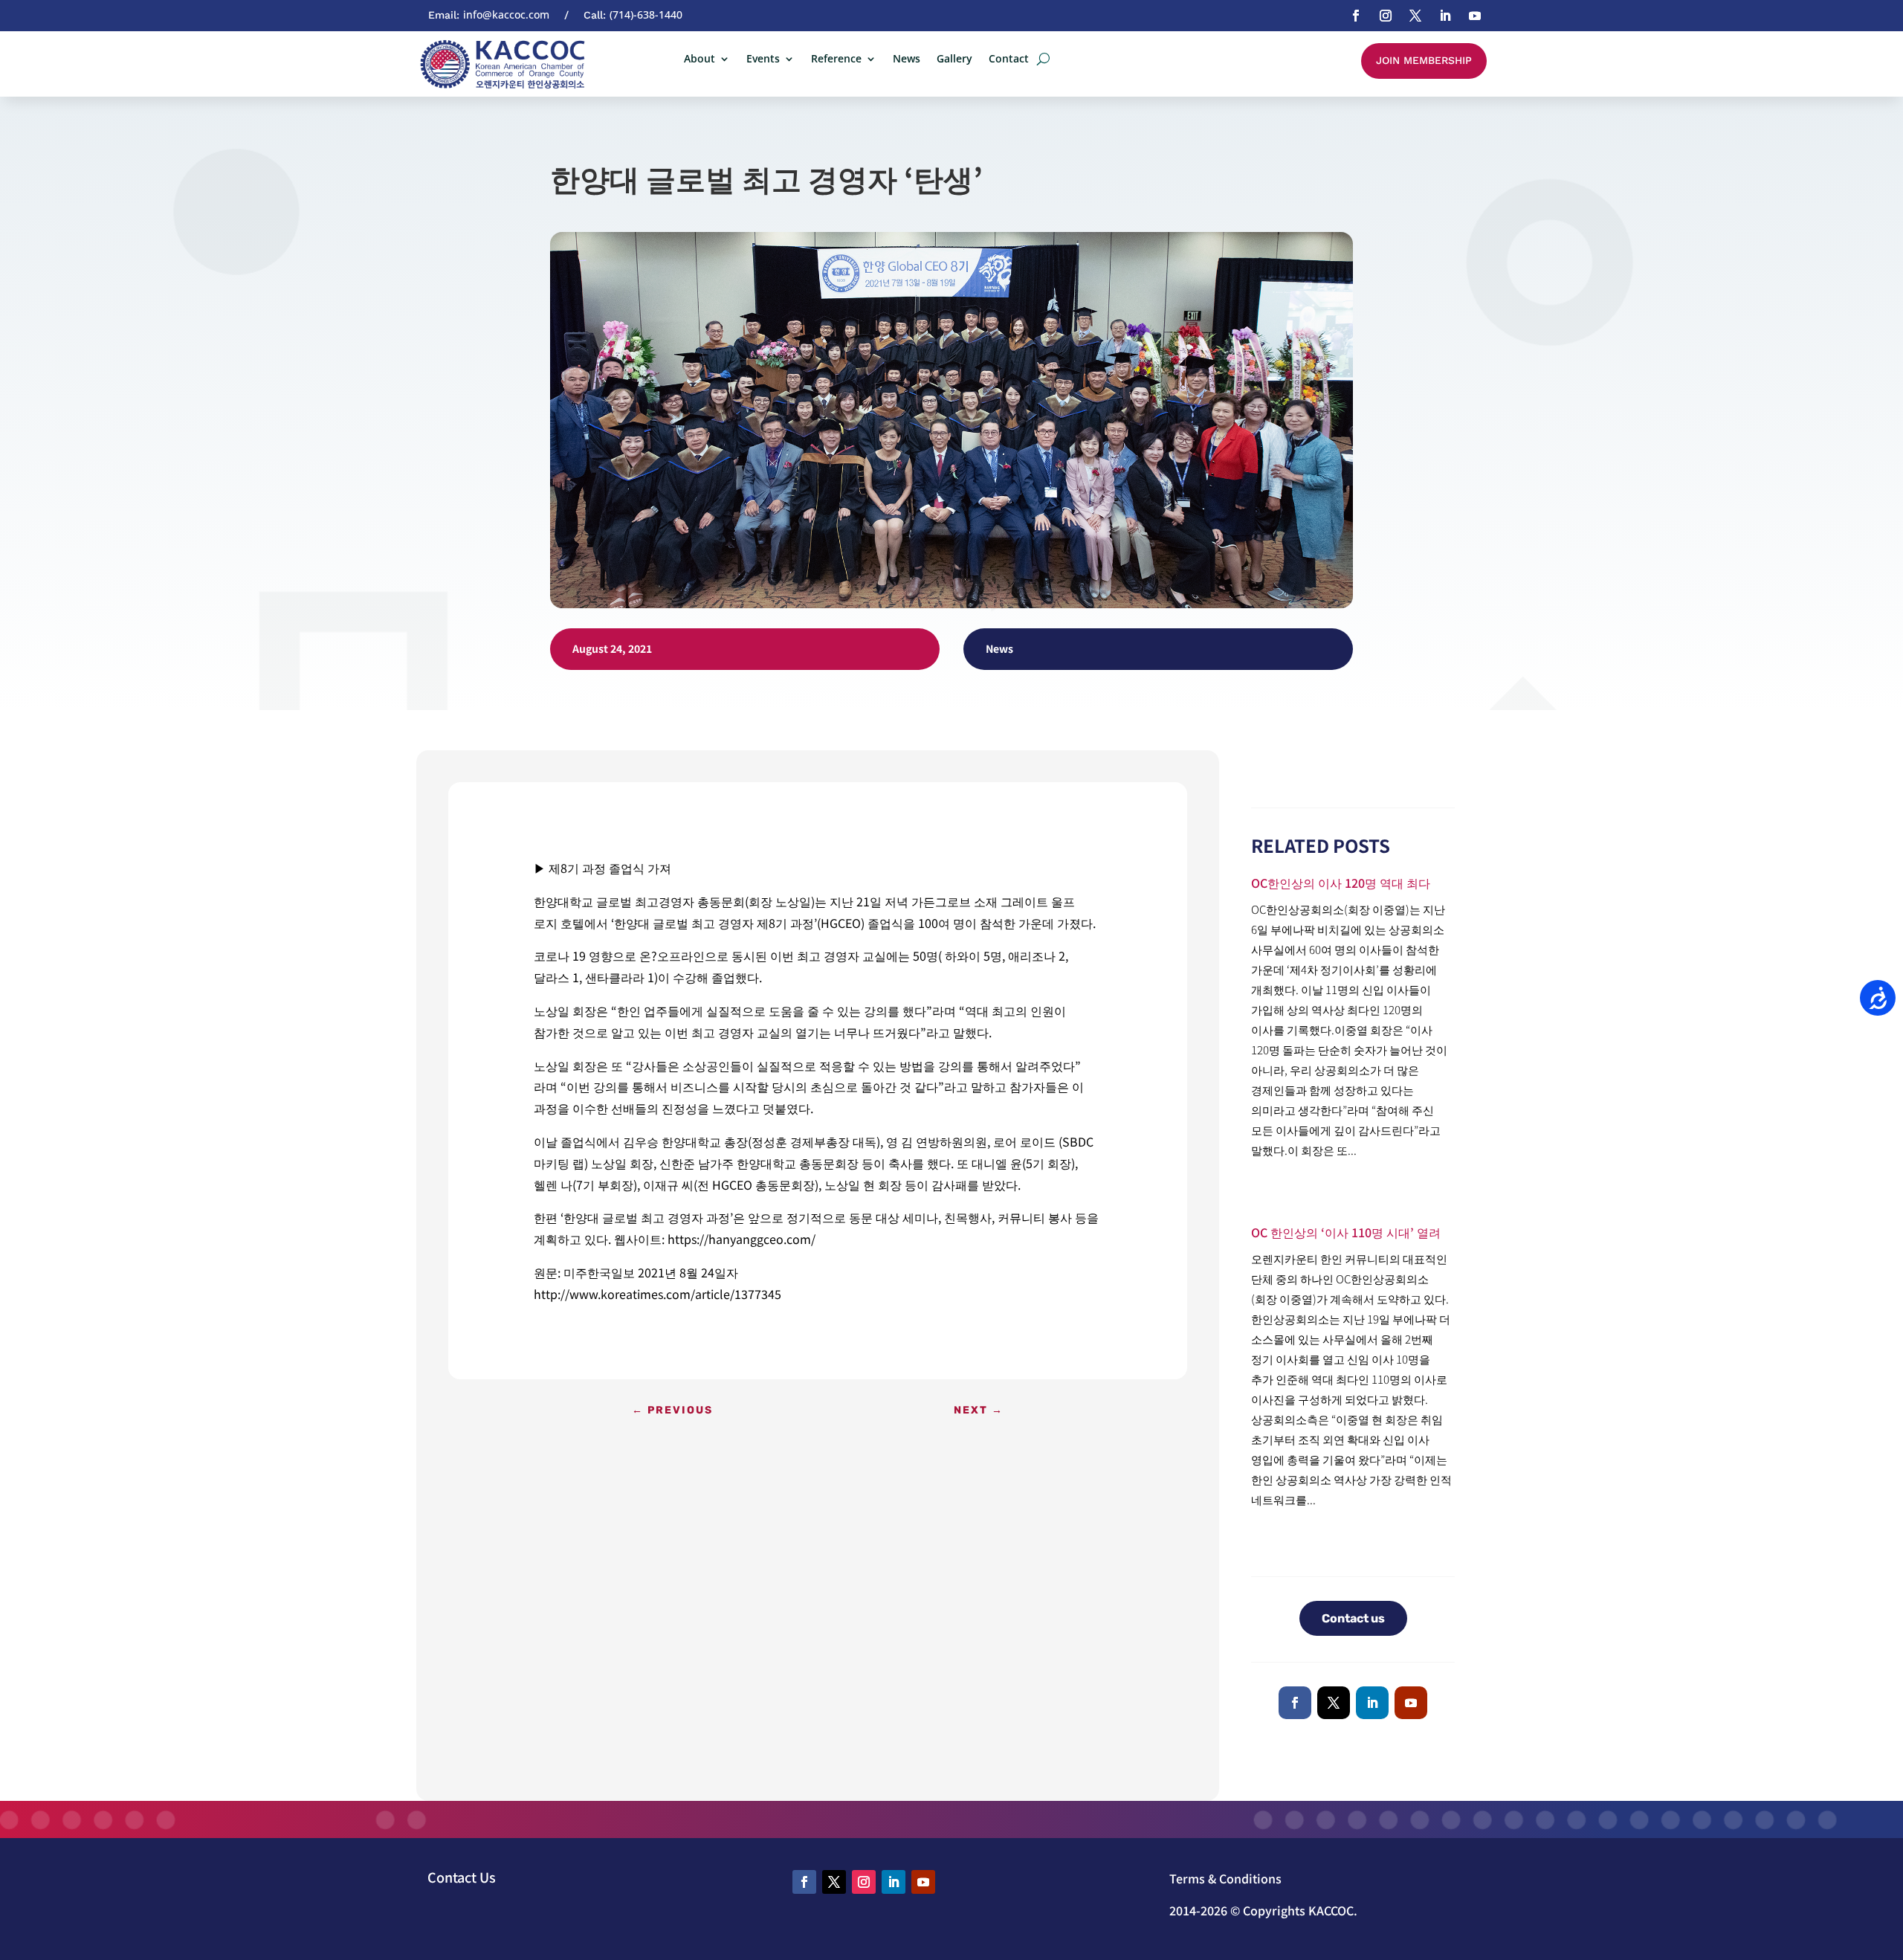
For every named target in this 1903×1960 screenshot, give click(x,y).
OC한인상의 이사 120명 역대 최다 (1341, 883)
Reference (836, 59)
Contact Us (462, 1877)
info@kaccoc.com (506, 14)
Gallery (954, 59)
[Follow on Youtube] (1475, 16)
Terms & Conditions (1225, 1878)
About (700, 59)
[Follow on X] (1415, 16)
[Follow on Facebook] (1356, 16)
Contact (1009, 59)
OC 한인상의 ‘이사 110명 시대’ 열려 (1346, 1232)
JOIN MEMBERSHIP (1424, 60)
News (907, 59)
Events (763, 59)
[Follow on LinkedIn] (1445, 16)
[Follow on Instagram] (1386, 16)
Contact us (1353, 1618)
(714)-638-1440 (646, 14)
